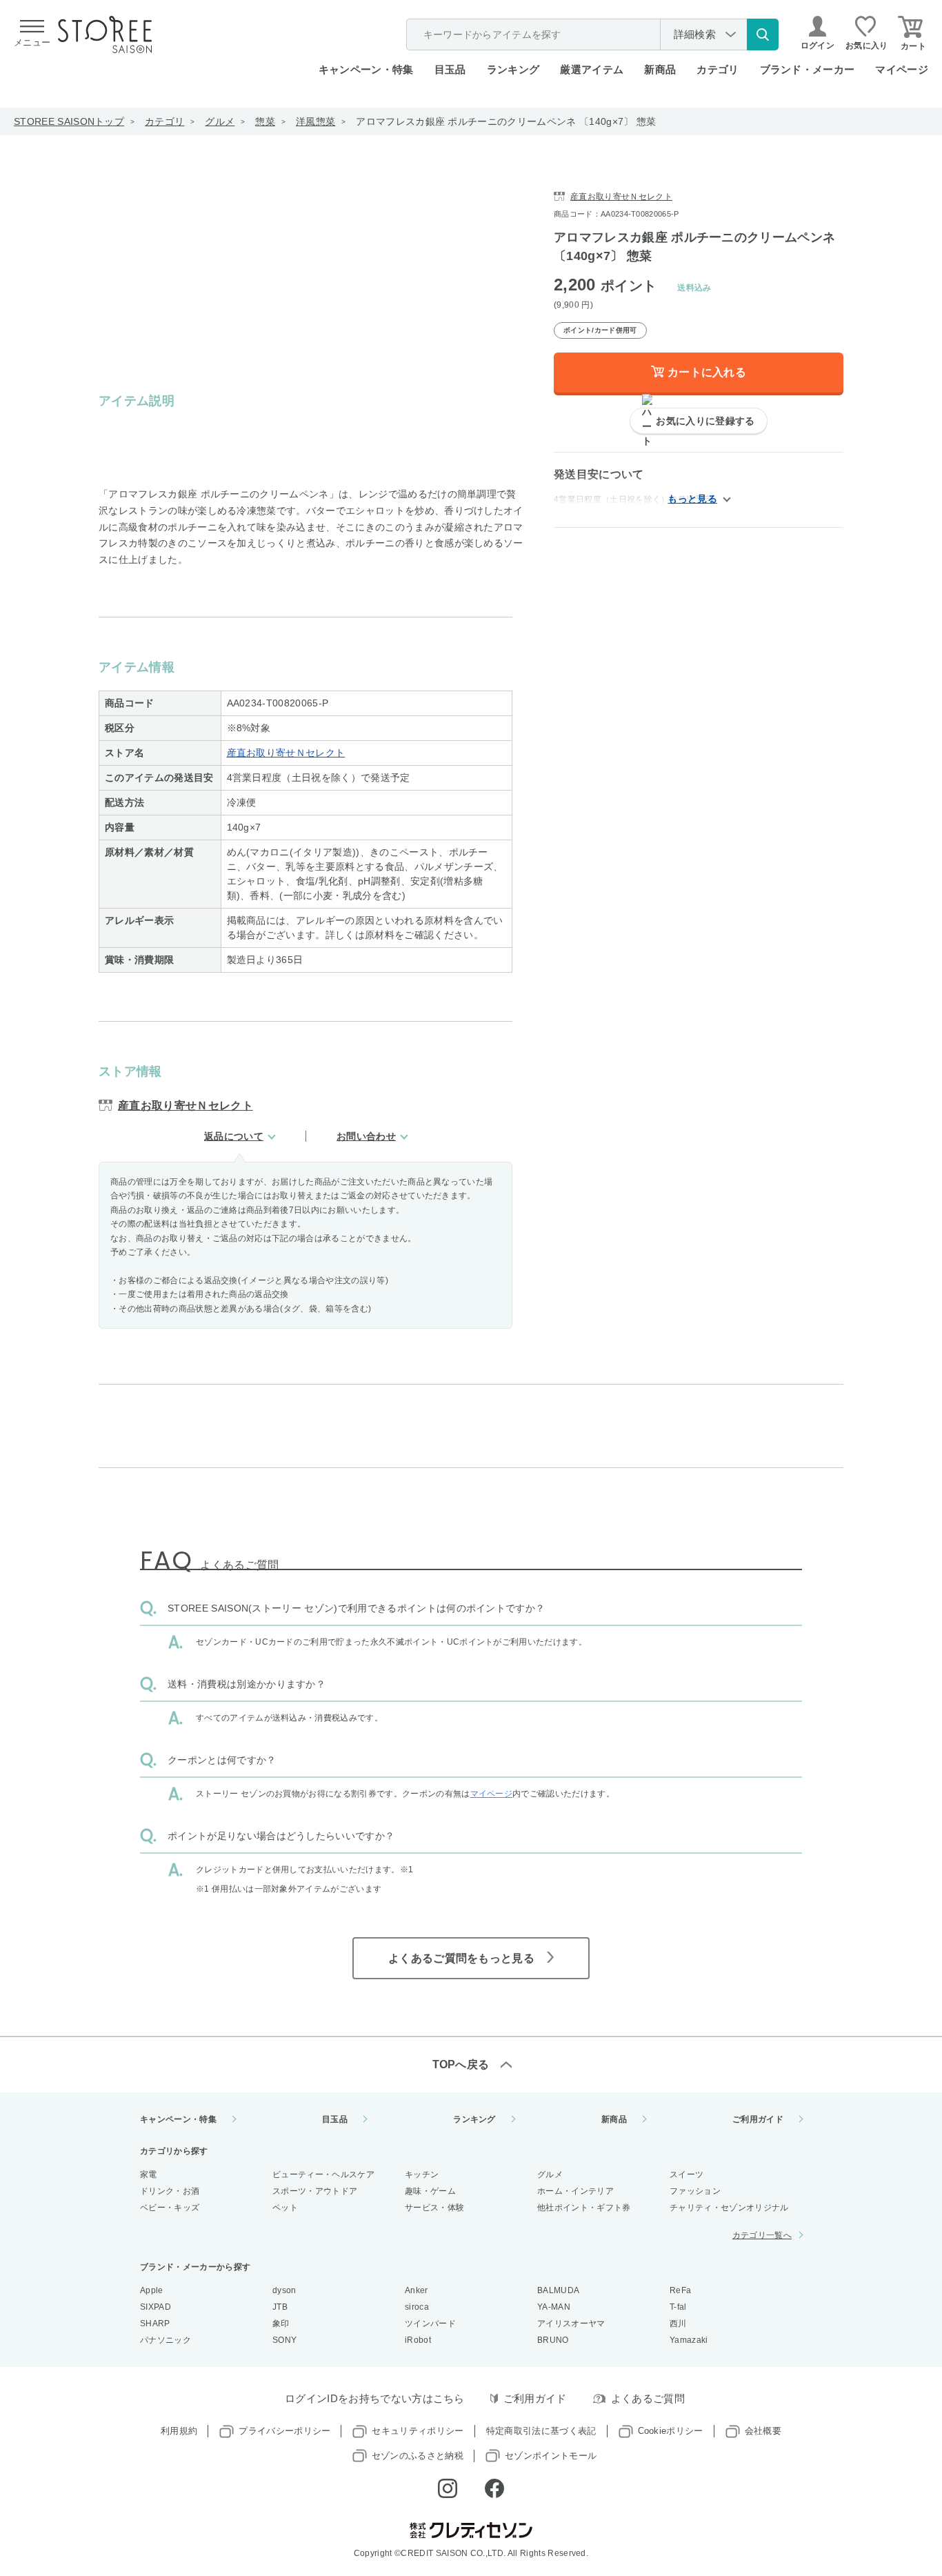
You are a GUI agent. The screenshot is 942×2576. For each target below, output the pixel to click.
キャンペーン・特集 (366, 69)
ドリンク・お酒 (170, 2191)
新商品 (660, 69)
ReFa (680, 2290)
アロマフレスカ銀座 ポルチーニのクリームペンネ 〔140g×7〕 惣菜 (506, 121)
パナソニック (166, 2340)
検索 (763, 34)
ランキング (513, 69)
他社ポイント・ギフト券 (584, 2208)
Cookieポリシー (671, 2431)
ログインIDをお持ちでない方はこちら (375, 2398)
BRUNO (553, 2340)
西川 (678, 2324)
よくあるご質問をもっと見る (461, 1958)
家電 (149, 2174)
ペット (285, 2208)
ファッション (695, 2191)
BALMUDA (558, 2290)
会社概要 (763, 2431)
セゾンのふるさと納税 (418, 2456)
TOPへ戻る (461, 2064)
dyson (284, 2290)
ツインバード (430, 2324)
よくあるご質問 (648, 2398)
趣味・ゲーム (430, 2191)
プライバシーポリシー (284, 2431)
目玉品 (450, 69)
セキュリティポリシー (418, 2431)
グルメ (220, 121)
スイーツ (687, 2174)
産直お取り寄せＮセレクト (286, 753)
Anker (417, 2290)
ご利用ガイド (758, 2119)
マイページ (902, 69)
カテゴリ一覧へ (762, 2235)
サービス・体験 (434, 2208)
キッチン (422, 2174)
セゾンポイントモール (551, 2456)
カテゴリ (164, 121)
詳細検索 (695, 34)
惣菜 (265, 121)
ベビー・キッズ (170, 2208)
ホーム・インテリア (575, 2191)
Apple (152, 2290)
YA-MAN (554, 2307)
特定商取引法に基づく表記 (541, 2431)
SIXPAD (156, 2307)
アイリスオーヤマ (571, 2324)
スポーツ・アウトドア (315, 2191)
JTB (280, 2307)
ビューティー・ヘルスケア (323, 2174)
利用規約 (179, 2431)
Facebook (494, 2488)
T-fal (678, 2307)
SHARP (155, 2324)
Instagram (448, 2488)
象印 (281, 2324)
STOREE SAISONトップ (69, 121)
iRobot (418, 2340)
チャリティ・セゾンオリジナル (729, 2208)
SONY (284, 2340)
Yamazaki (689, 2340)
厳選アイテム (592, 69)
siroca (417, 2307)
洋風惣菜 (315, 121)
